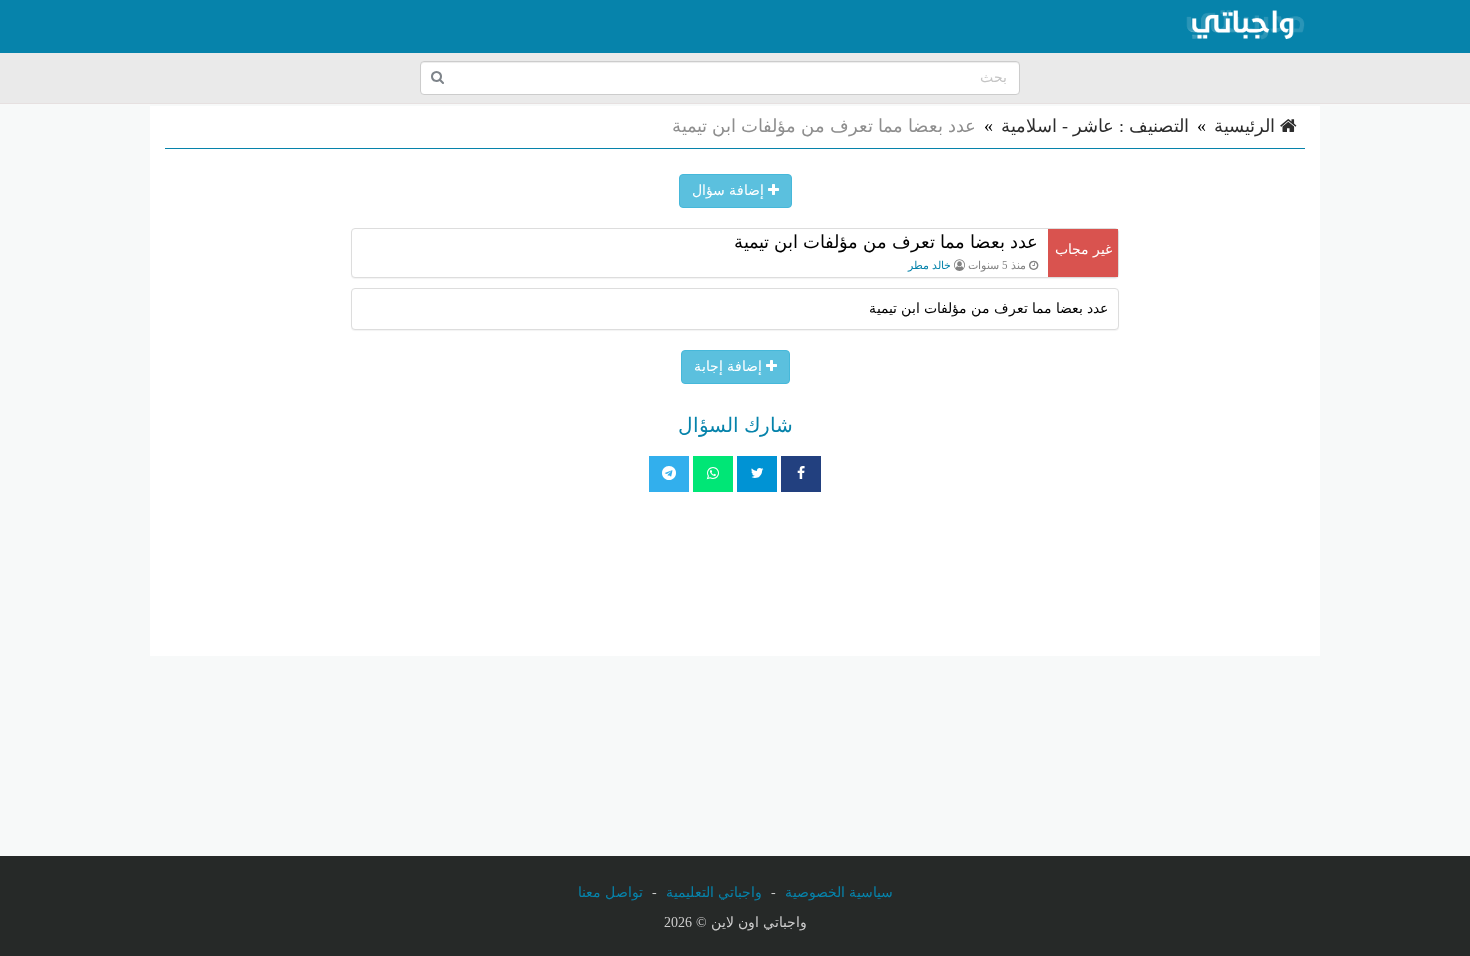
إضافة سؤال (730, 190)
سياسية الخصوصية (839, 892)
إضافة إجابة (730, 366)
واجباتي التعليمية (714, 892)
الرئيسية (1247, 126)
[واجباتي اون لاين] (1245, 26)
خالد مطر (929, 265)
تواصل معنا (610, 892)
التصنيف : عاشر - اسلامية (1095, 126)
